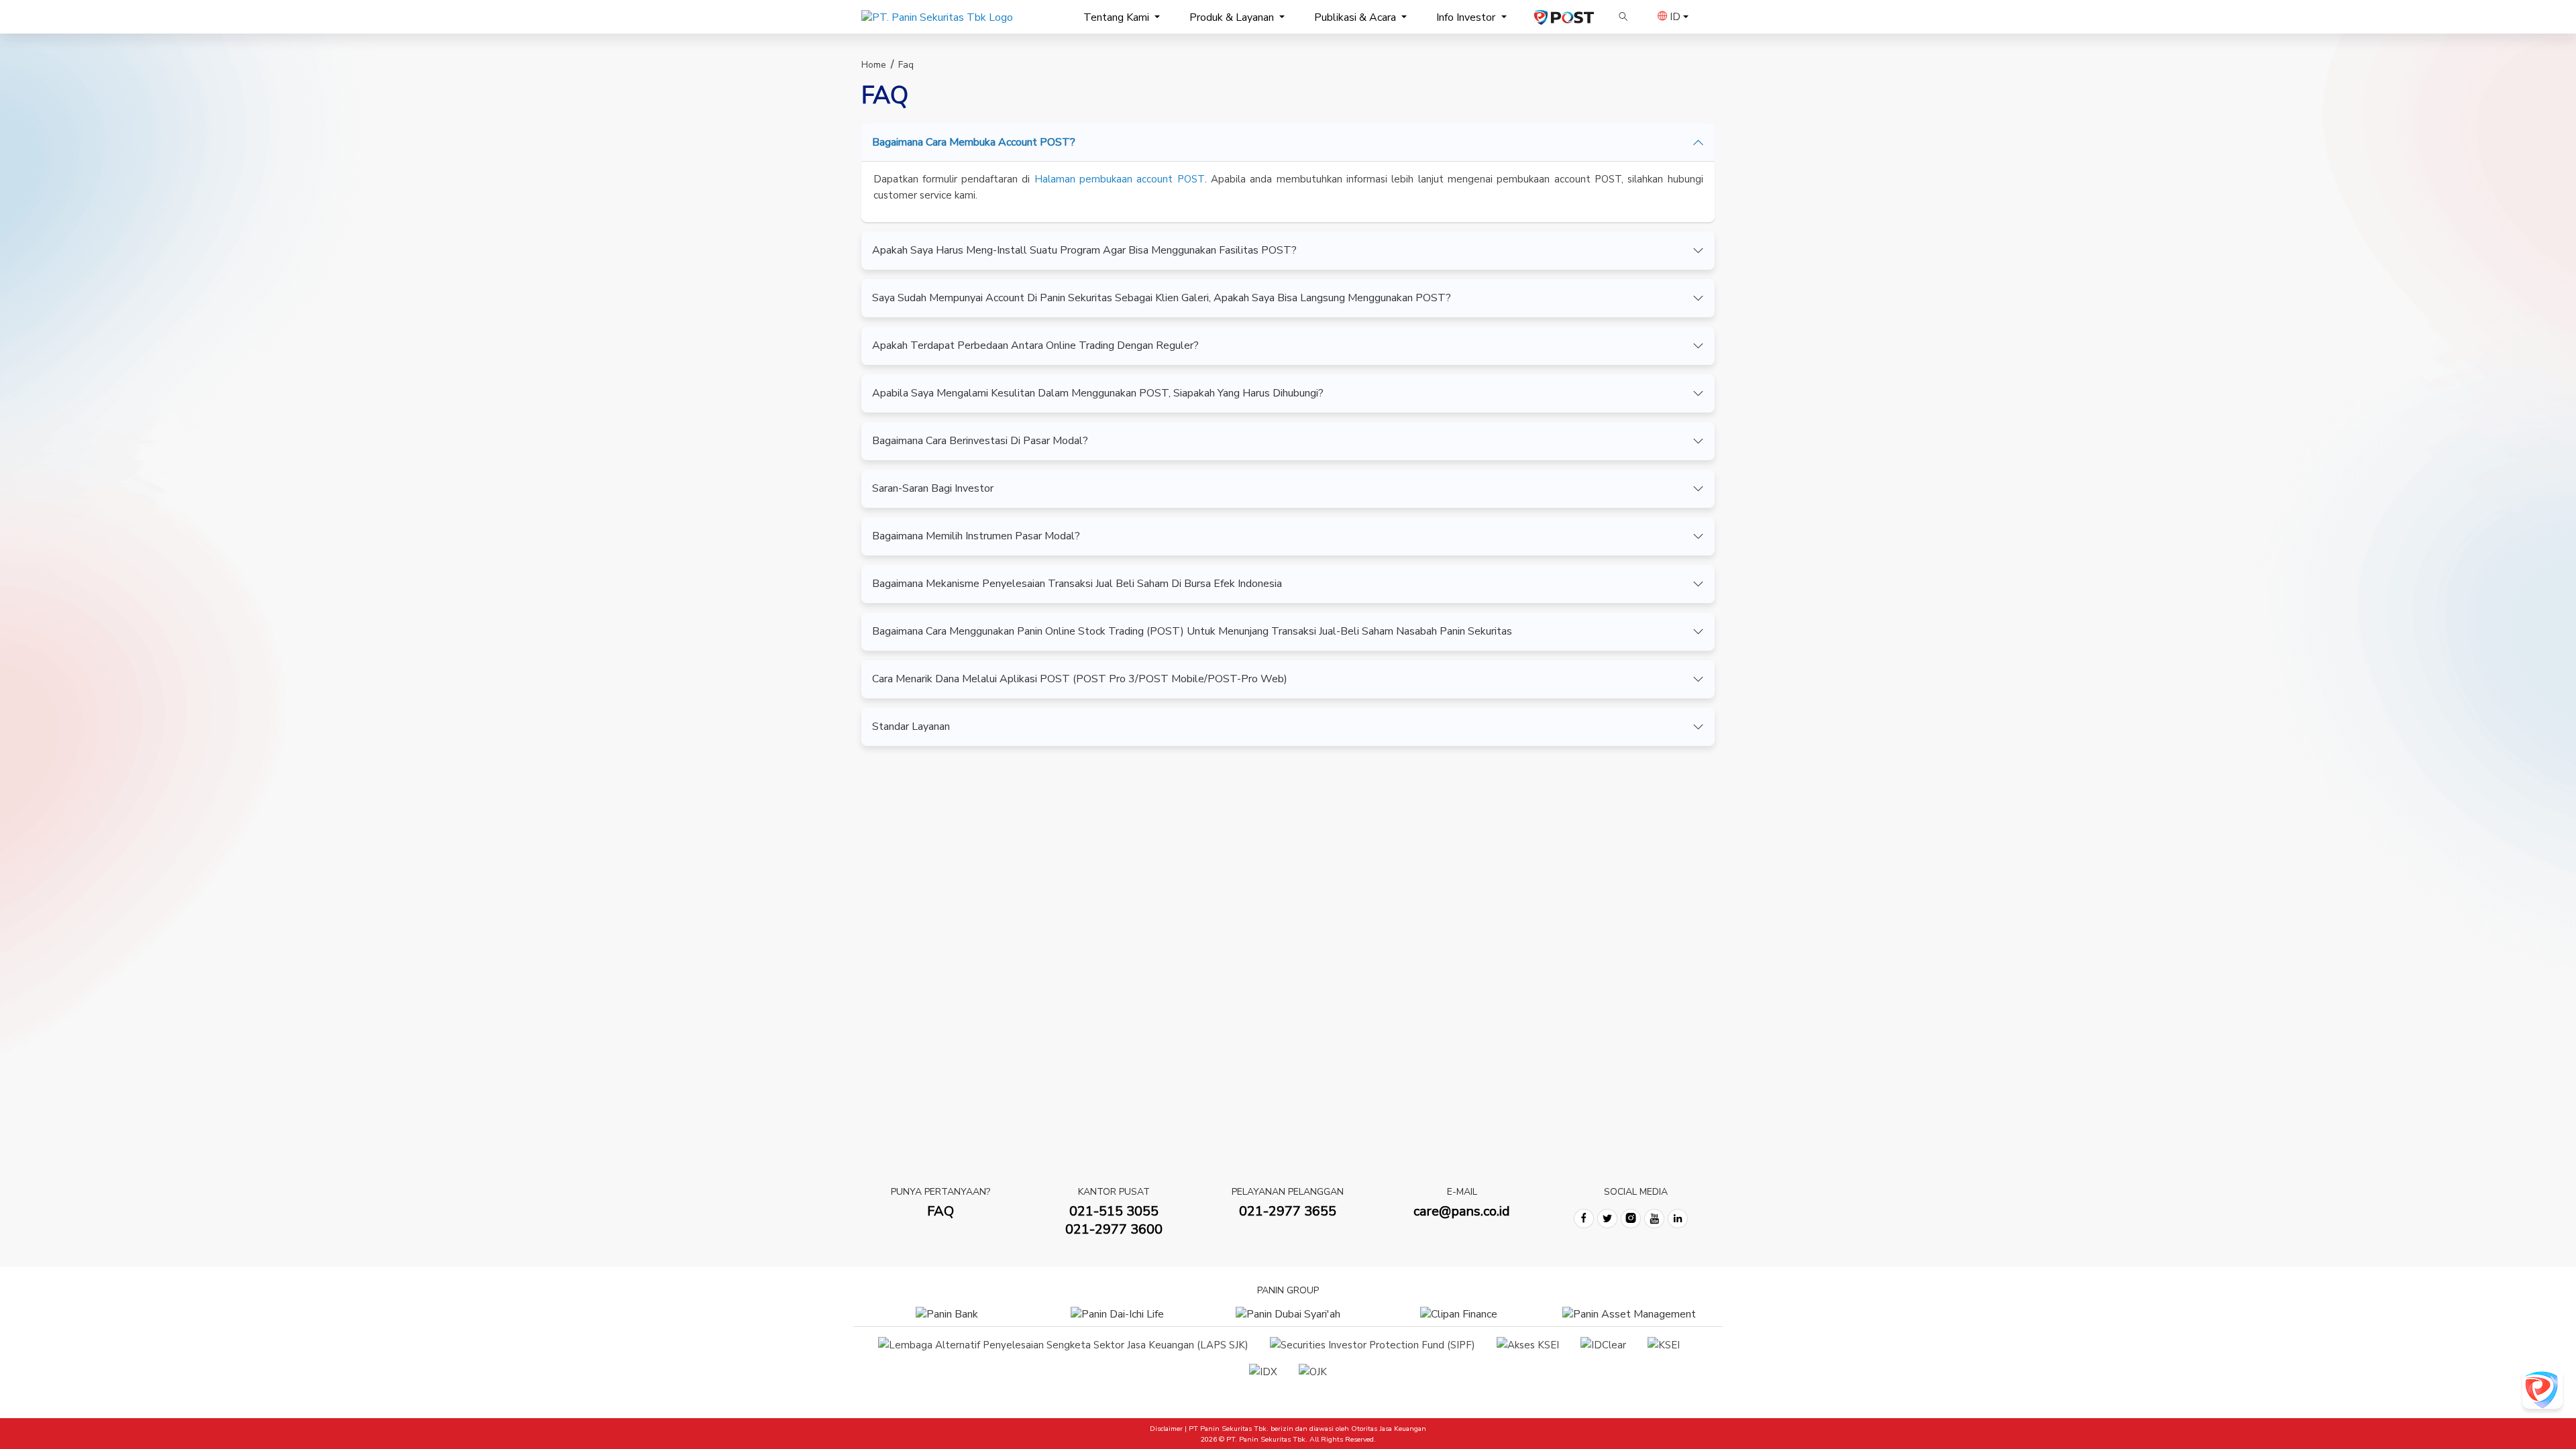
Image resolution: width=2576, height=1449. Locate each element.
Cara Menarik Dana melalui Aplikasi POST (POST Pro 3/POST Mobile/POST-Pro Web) (1080, 679)
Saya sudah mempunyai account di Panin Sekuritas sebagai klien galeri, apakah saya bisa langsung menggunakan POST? (1162, 298)
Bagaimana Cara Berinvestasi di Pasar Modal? (980, 441)
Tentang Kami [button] (1118, 17)
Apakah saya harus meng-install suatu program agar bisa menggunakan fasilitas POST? (1084, 250)
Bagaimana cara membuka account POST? (974, 142)
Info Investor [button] (1467, 17)
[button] (1623, 17)
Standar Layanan (911, 727)
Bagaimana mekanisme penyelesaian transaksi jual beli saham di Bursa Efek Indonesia (1077, 584)
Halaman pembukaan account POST (1120, 179)
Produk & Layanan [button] (1233, 17)
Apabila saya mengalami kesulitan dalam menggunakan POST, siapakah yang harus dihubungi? (1098, 393)
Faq (906, 65)
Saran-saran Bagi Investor (933, 488)
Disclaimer (1166, 1429)
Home (874, 65)
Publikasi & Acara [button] (1356, 17)
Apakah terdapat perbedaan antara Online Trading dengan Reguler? (1035, 345)
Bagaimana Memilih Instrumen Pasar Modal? (976, 536)
